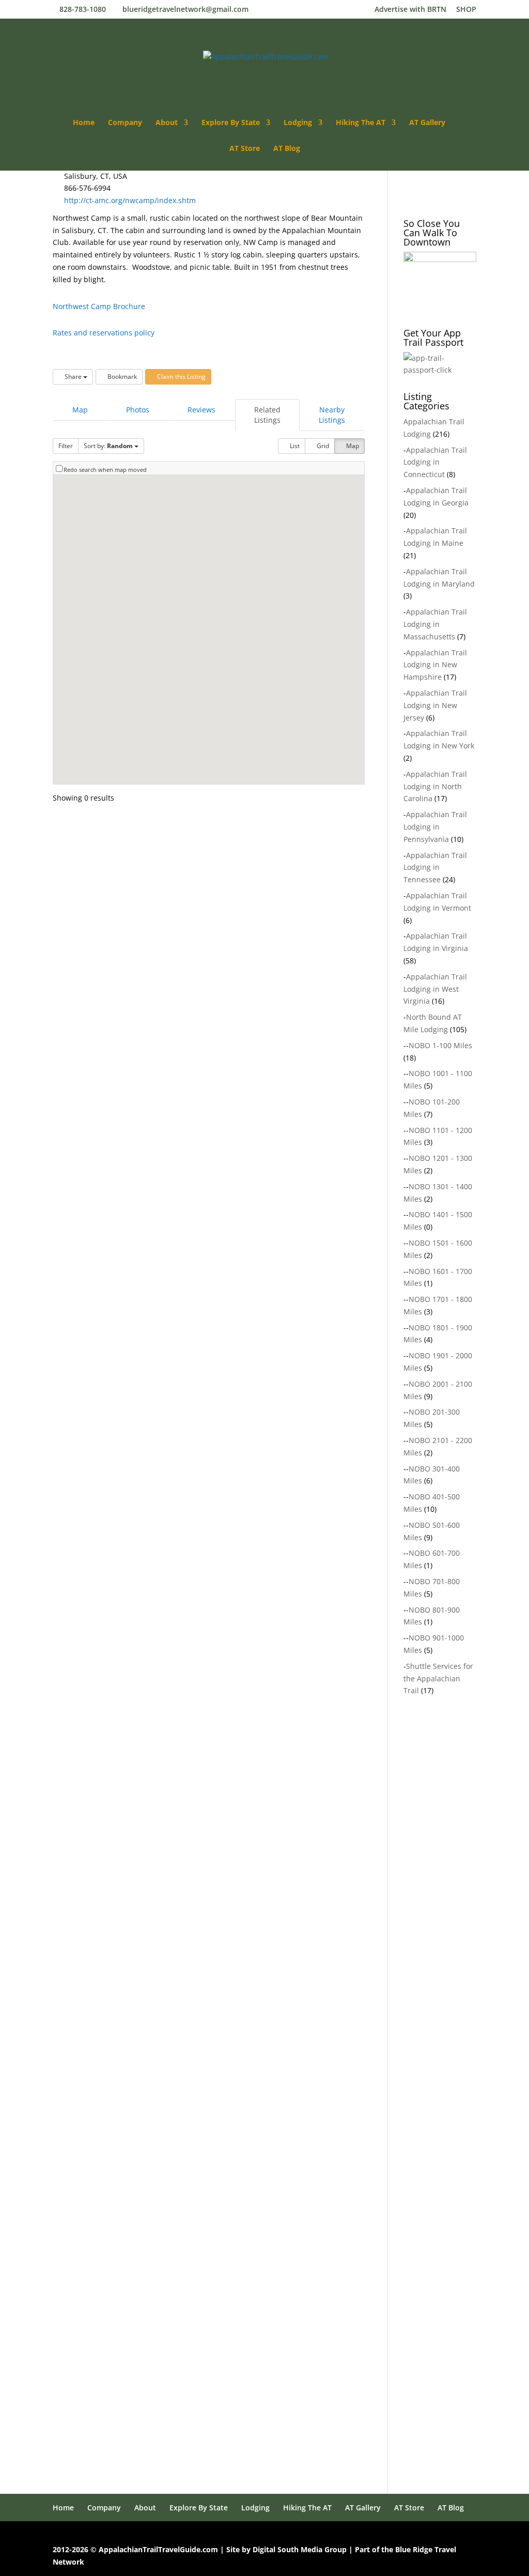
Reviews (201, 410)
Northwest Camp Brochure (99, 306)
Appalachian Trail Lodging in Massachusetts (435, 624)
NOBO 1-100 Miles (440, 1045)
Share (73, 377)
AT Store (245, 149)
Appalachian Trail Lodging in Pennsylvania (435, 827)
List (294, 446)
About (167, 123)
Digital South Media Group (300, 2549)
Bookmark (121, 377)
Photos (138, 410)
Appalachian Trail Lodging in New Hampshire (435, 665)
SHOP (466, 10)
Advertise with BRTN (410, 10)
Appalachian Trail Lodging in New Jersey (435, 705)
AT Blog (287, 149)
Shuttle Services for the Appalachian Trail (438, 1678)
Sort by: (108, 446)
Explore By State (231, 123)
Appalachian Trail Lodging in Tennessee (435, 868)
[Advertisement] (466, 1896)
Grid (322, 446)
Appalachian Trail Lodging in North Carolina (435, 786)
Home (84, 123)
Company (125, 123)
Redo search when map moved (105, 470)
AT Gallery (427, 123)
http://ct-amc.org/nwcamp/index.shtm (130, 200)
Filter (66, 446)
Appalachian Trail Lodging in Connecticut (435, 462)
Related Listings (267, 415)
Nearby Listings (332, 415)
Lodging (298, 123)
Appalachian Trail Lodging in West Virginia (435, 989)
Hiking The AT (361, 123)
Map (80, 410)
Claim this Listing (181, 377)
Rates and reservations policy (104, 333)
